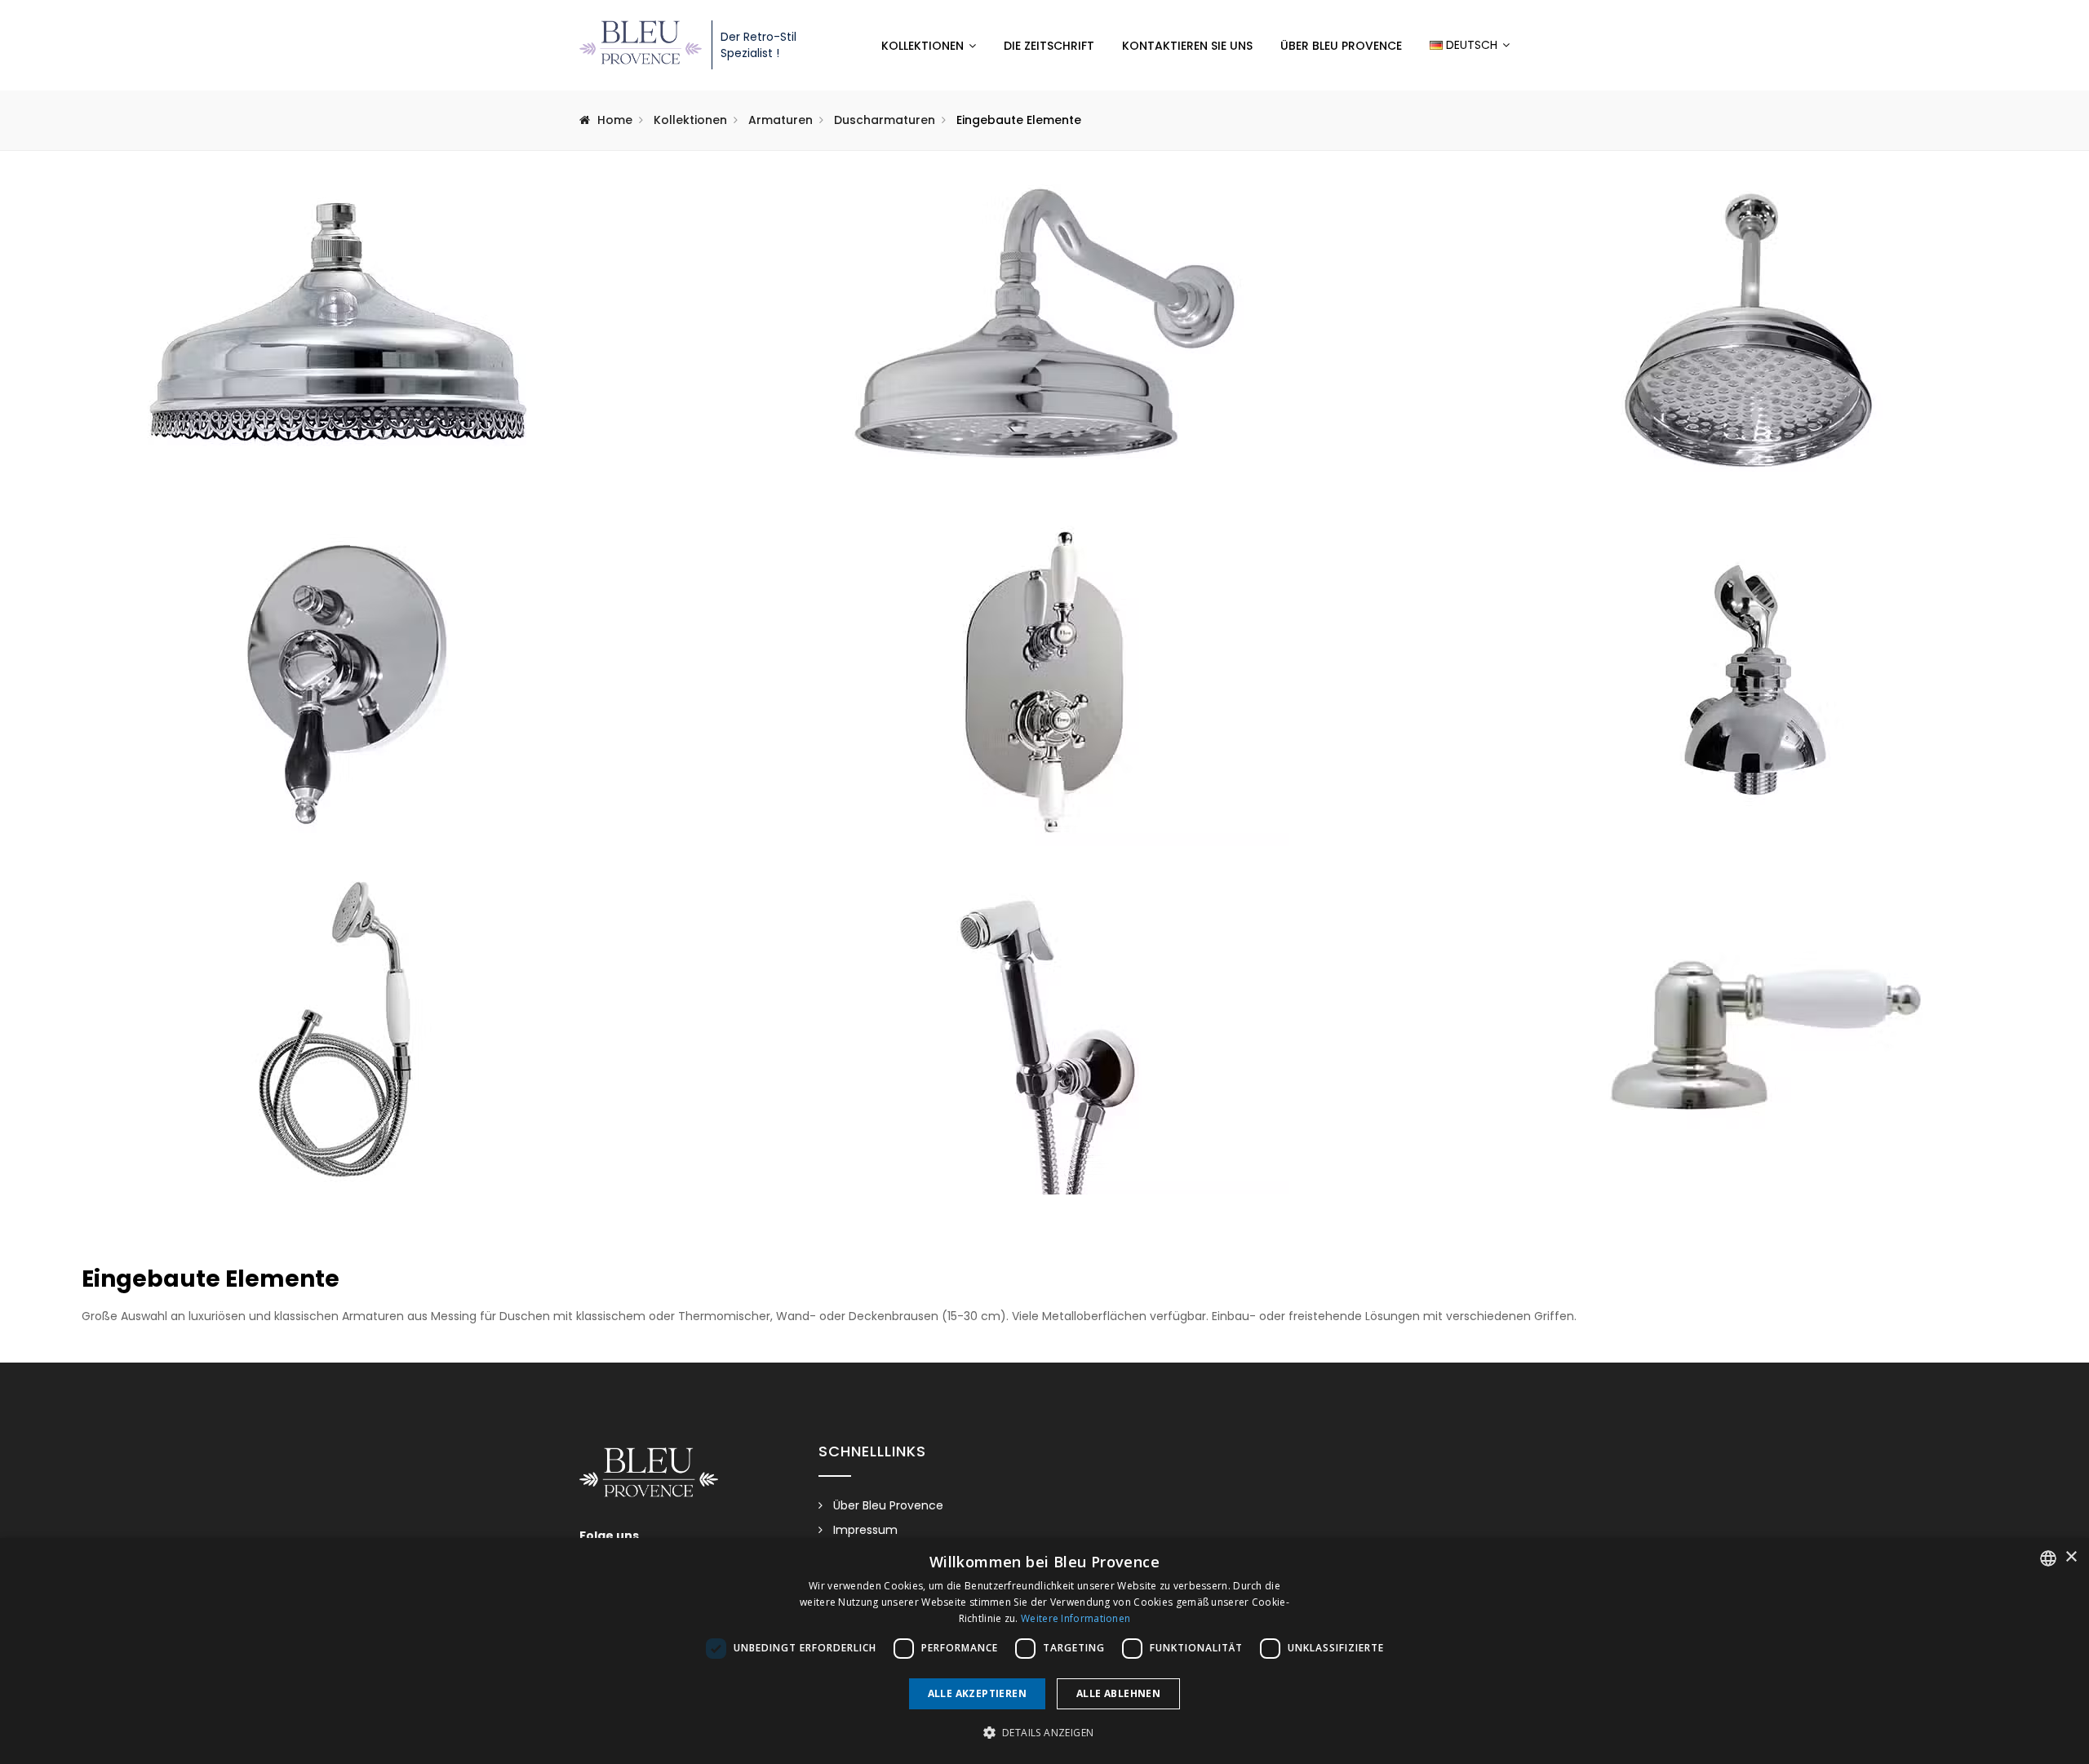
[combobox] (2048, 1558)
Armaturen (781, 120)
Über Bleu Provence (1341, 46)
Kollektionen (923, 46)
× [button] (2071, 1557)
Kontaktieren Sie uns (1187, 46)
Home (615, 120)
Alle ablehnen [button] (1118, 1693)
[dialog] (1044, 1651)
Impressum (865, 1530)
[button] (1045, 1733)
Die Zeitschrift (1049, 46)
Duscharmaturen (885, 120)
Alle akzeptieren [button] (977, 1693)
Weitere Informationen (1076, 1618)
